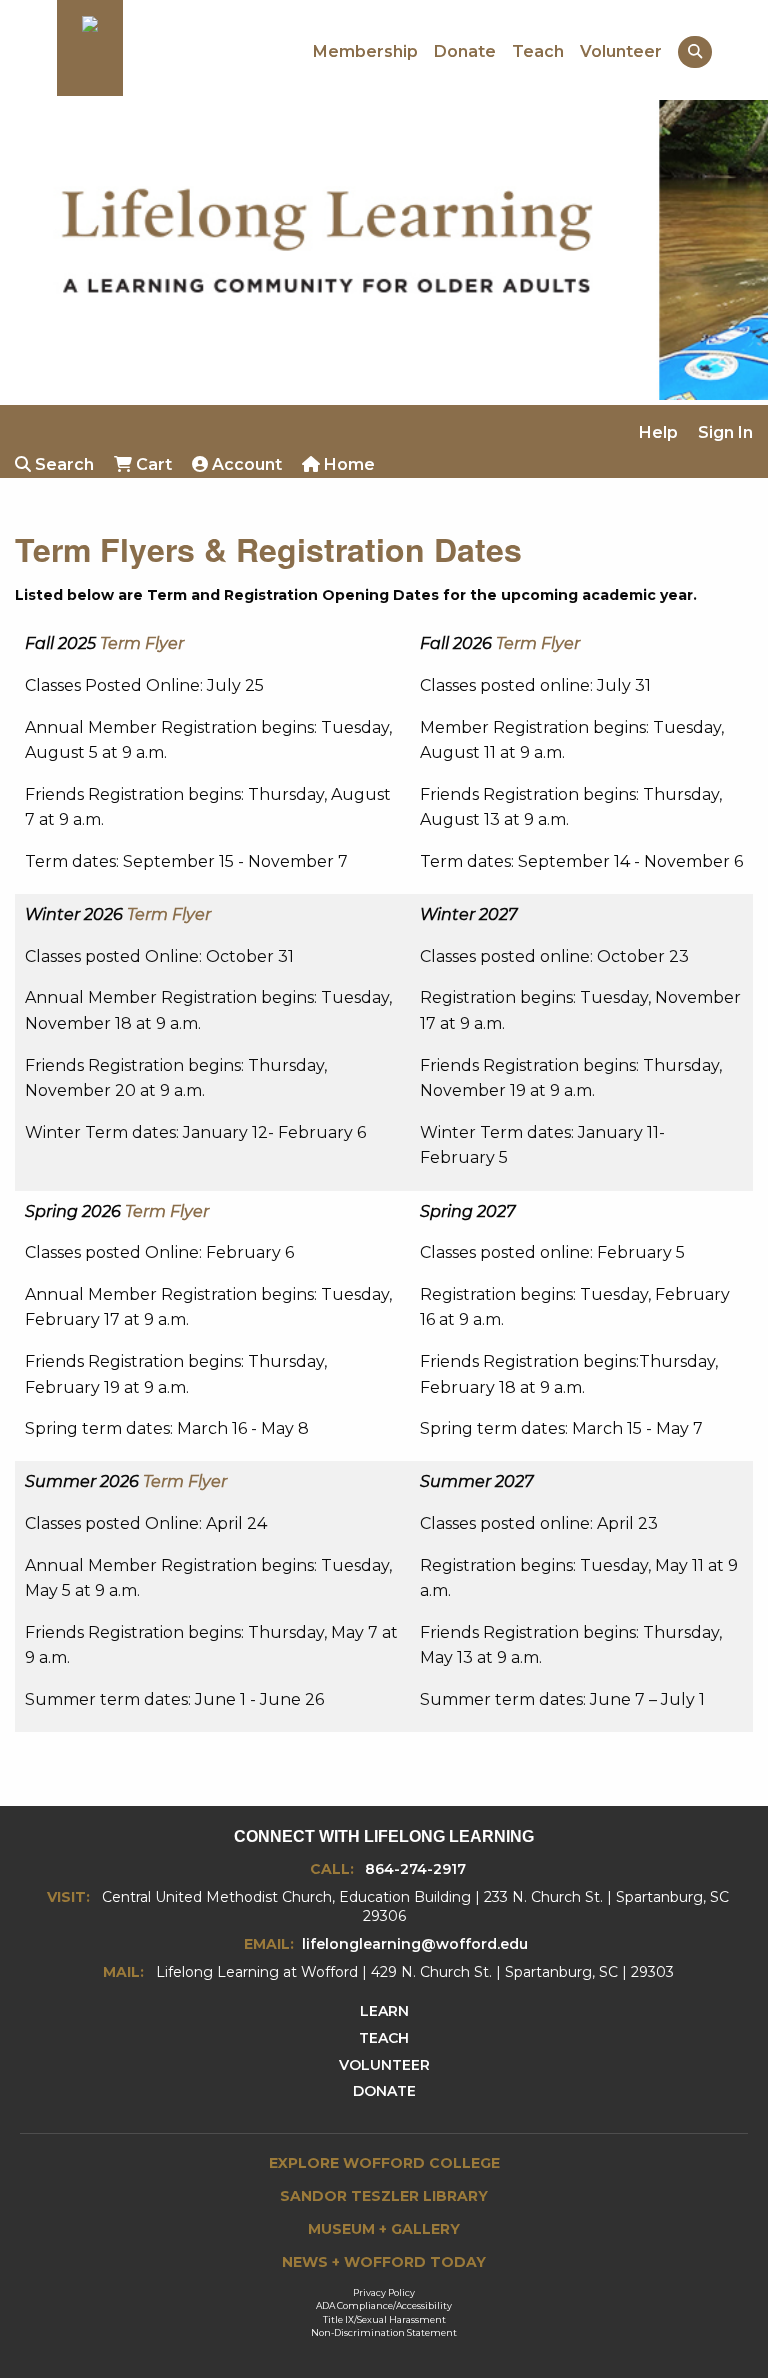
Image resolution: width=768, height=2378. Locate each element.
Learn (384, 2011)
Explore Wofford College (384, 2163)
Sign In (725, 432)
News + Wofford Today (384, 2262)
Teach (538, 52)
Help (658, 432)
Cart (152, 464)
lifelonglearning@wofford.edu (415, 1944)
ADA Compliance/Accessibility (384, 2305)
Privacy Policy (384, 2292)
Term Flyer (142, 643)
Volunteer (621, 52)
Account (245, 464)
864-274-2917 (415, 1869)
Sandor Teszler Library (384, 2196)
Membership (365, 52)
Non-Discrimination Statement (384, 2332)
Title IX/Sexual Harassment (384, 2319)
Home (347, 464)
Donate (465, 52)
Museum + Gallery (384, 2229)
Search (62, 464)
